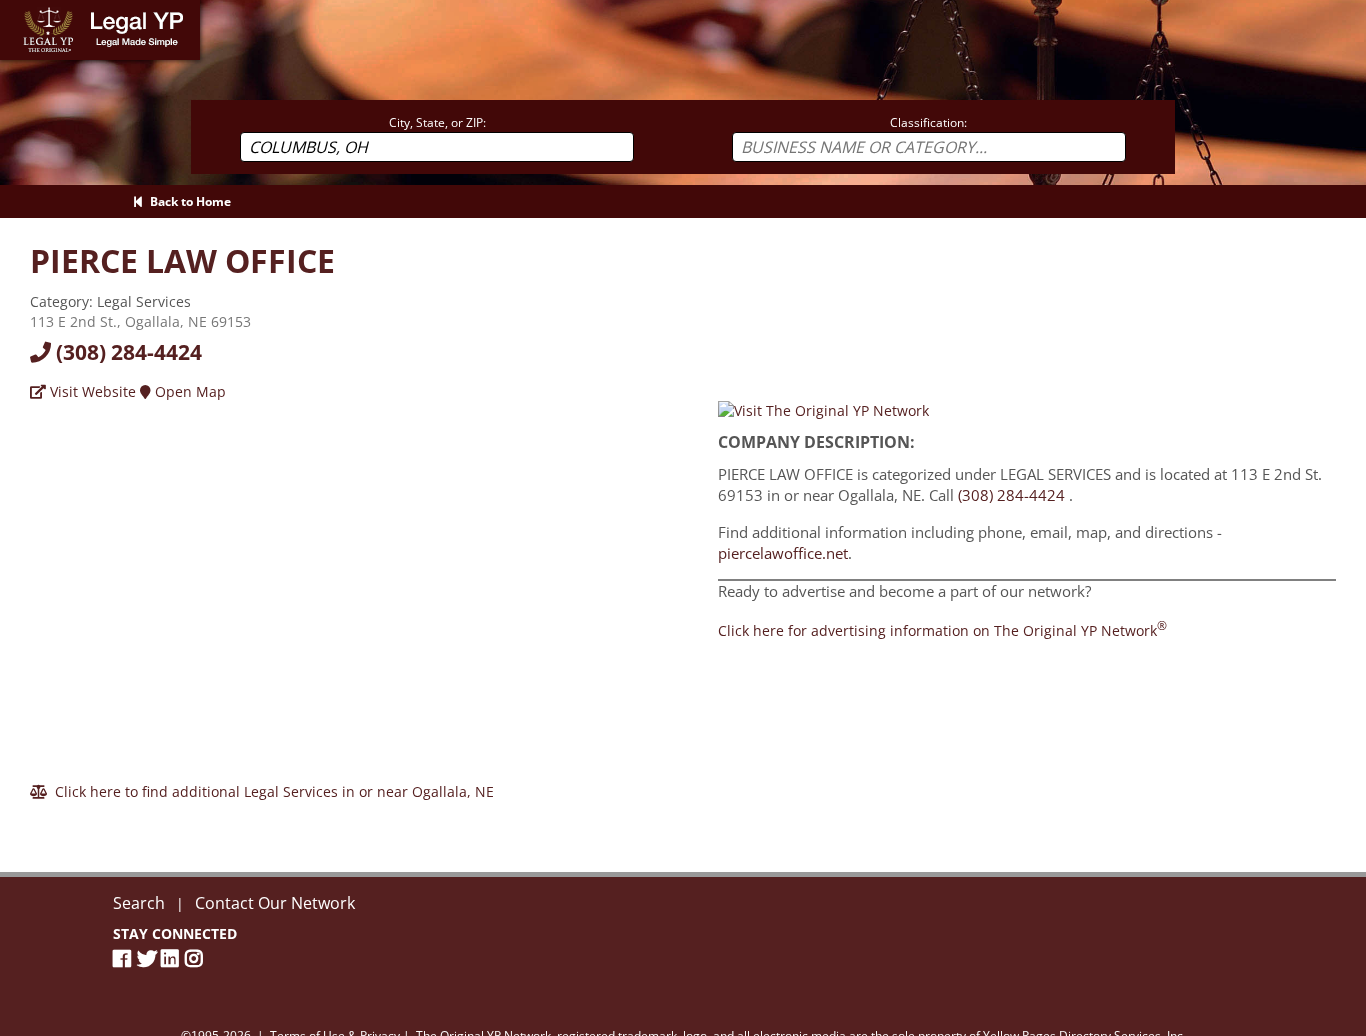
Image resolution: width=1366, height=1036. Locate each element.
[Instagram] (197, 958)
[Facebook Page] (125, 958)
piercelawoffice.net (783, 553)
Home (19, 9)
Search (139, 903)
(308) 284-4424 (126, 352)
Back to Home (187, 201)
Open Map (188, 391)
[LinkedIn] (173, 958)
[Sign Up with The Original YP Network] (823, 409)
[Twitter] (149, 958)
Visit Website (91, 391)
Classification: (928, 122)
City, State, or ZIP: (437, 122)
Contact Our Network (275, 903)
